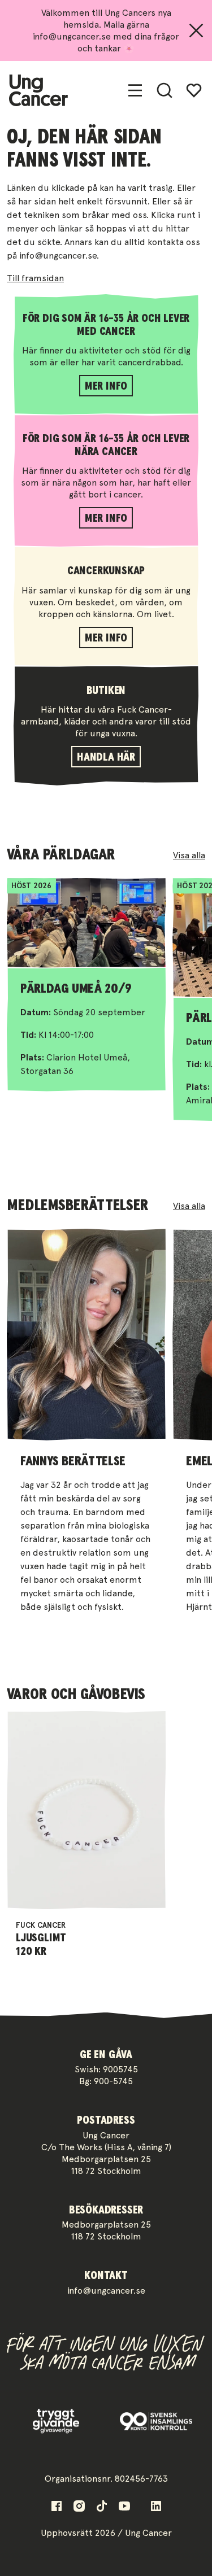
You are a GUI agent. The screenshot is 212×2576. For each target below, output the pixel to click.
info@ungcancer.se (106, 2291)
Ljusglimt (41, 1938)
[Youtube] (124, 2506)
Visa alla (189, 855)
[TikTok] (102, 2506)
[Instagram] (79, 2506)
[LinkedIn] (156, 2506)
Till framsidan (35, 278)
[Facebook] (57, 2506)
